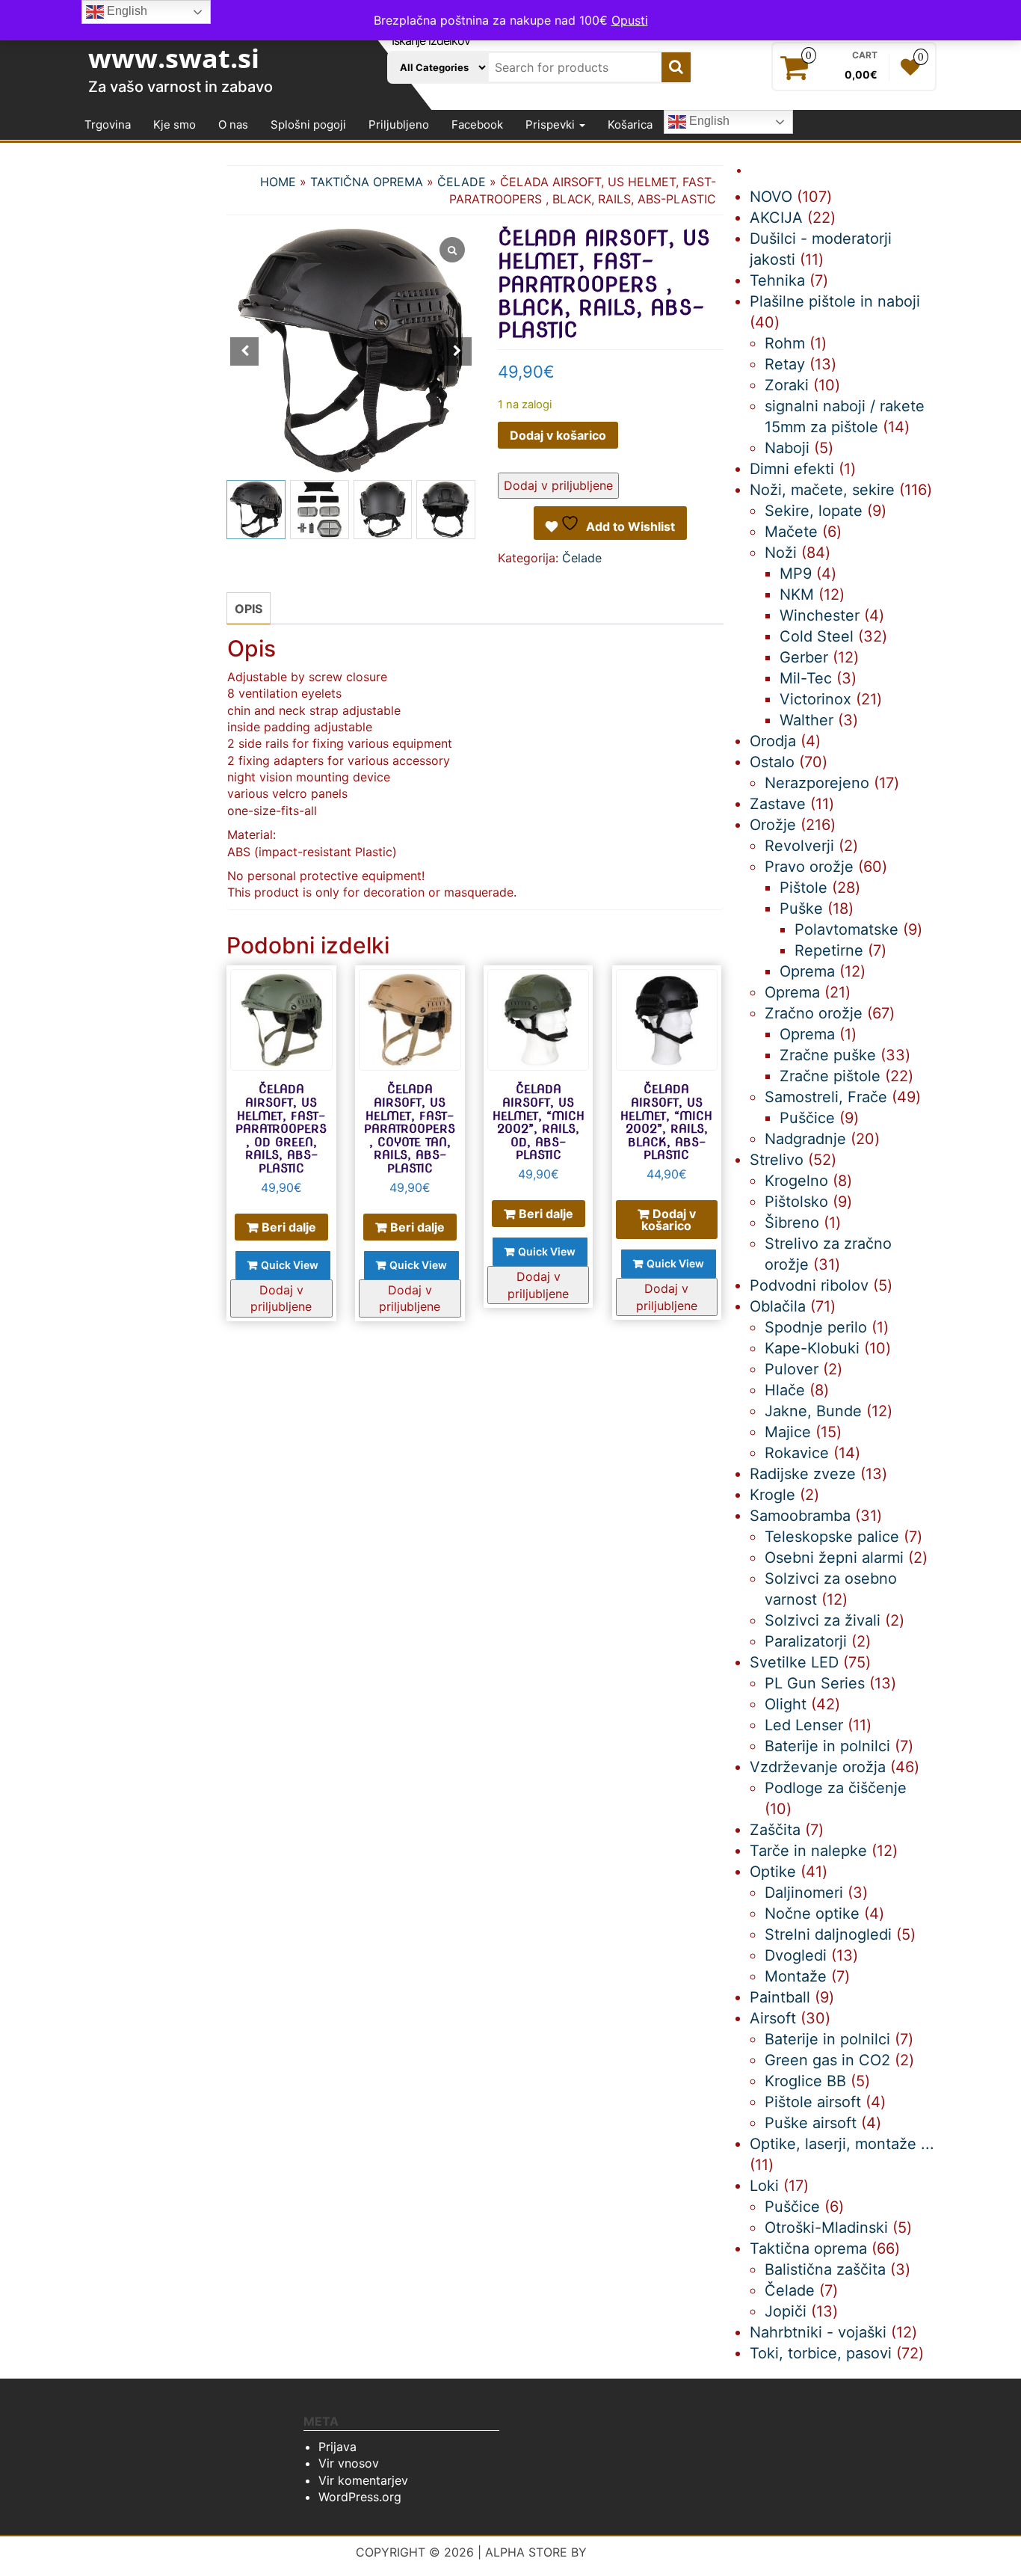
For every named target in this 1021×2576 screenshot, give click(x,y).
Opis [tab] (249, 609)
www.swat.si (174, 58)
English (708, 122)
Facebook (477, 125)
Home (278, 182)
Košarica (630, 125)
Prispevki (552, 125)
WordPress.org (360, 2497)
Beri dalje (289, 1227)
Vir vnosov (349, 2463)
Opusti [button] (630, 20)
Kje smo (175, 125)
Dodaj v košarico (558, 435)
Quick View (290, 1265)
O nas (233, 125)
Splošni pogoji (308, 125)
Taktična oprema (367, 182)
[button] (457, 351)
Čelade (462, 182)
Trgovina (108, 125)
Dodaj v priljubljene (558, 485)
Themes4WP (628, 2552)
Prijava (337, 2447)
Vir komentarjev (363, 2480)
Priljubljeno (399, 125)
